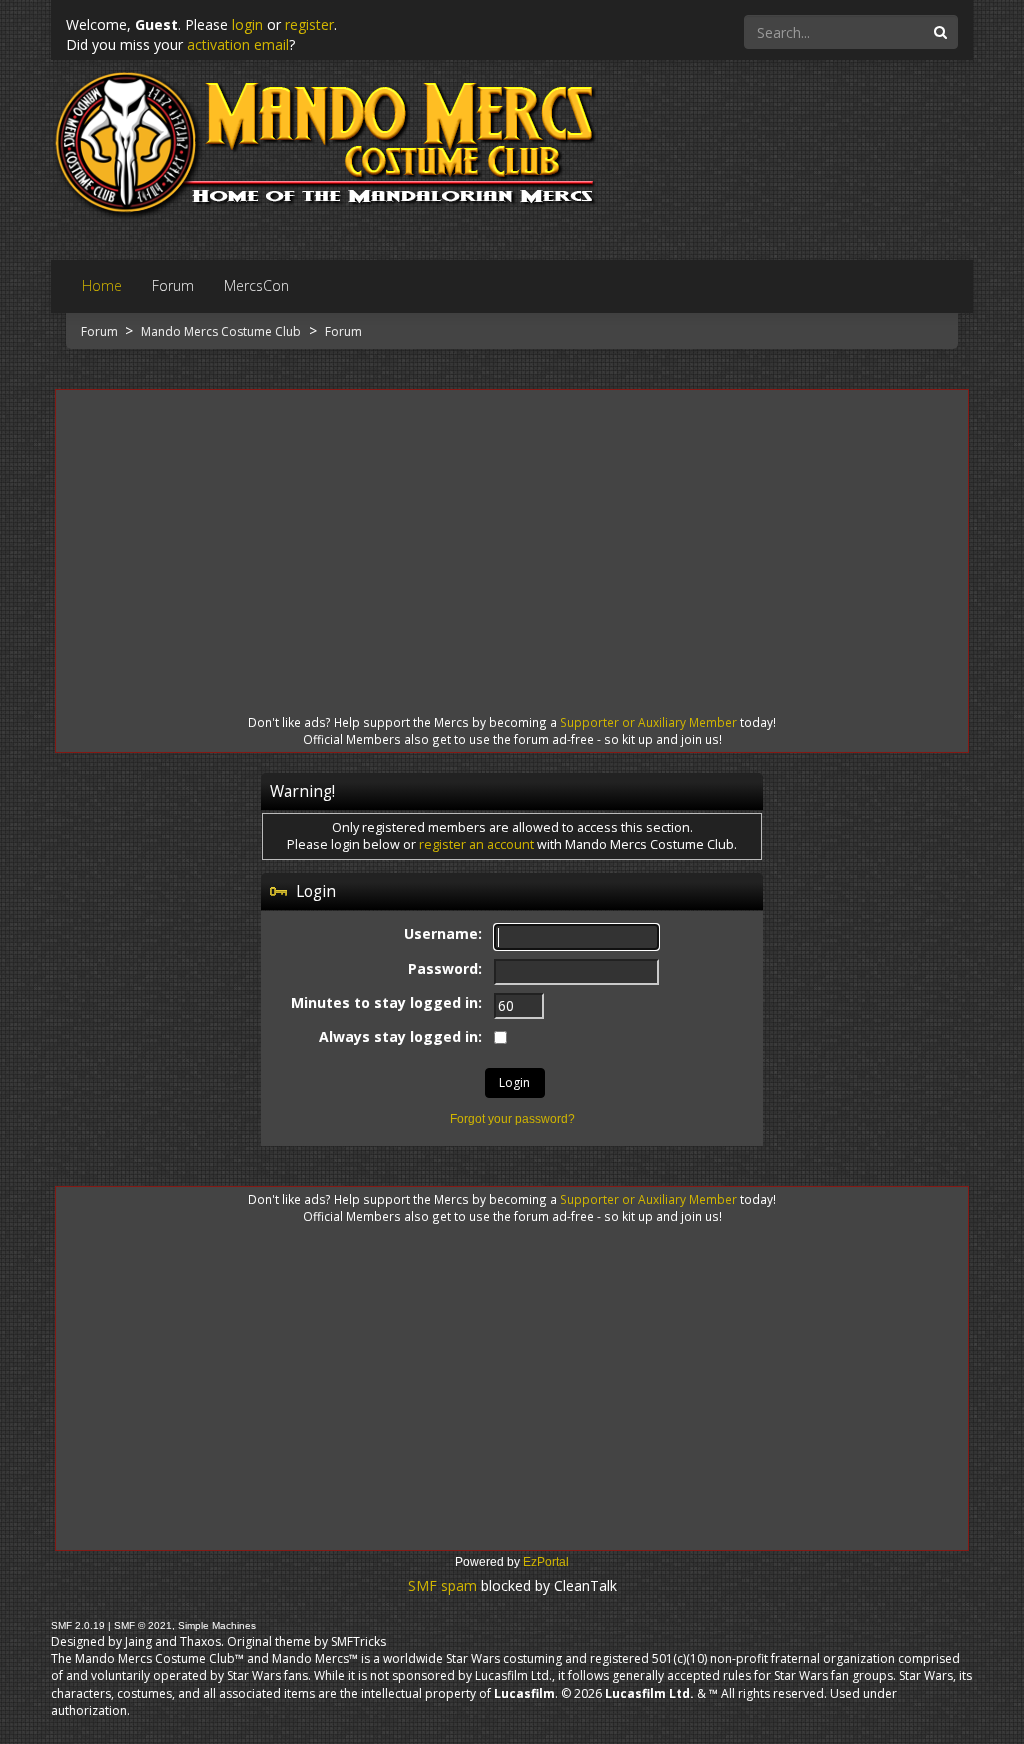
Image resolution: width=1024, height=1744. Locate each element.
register (309, 24)
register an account (476, 844)
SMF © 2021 (143, 1625)
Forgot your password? (512, 1119)
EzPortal (546, 1562)
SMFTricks (358, 1641)
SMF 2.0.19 (78, 1625)
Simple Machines (217, 1625)
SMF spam (442, 1585)
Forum (101, 331)
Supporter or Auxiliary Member (648, 722)
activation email (238, 44)
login (247, 24)
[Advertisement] (512, 534)
